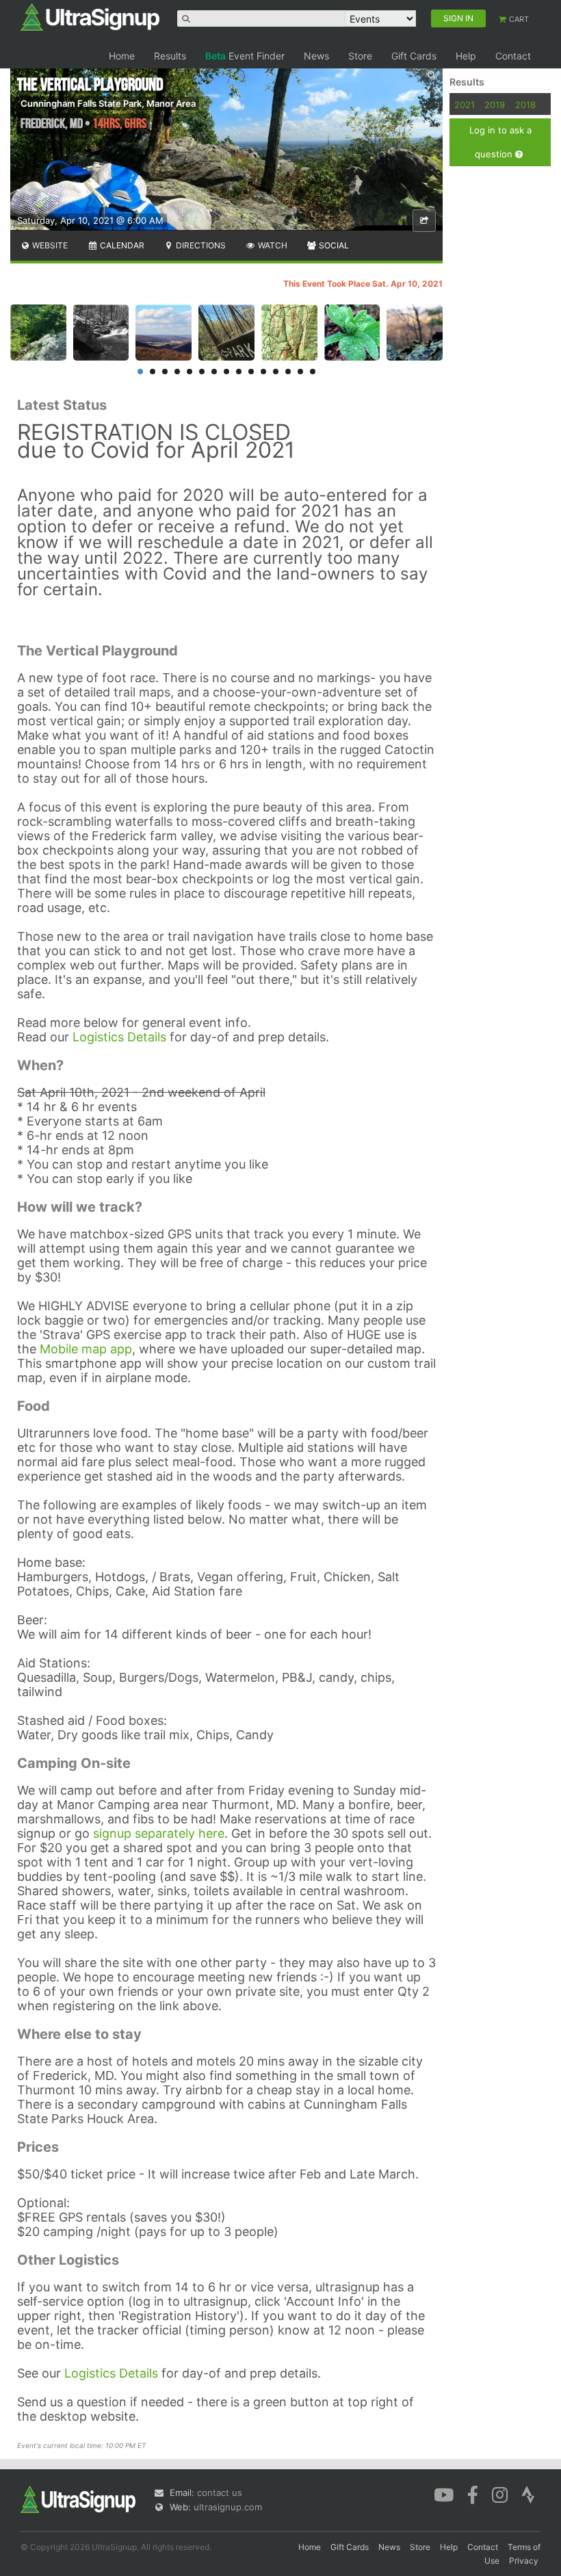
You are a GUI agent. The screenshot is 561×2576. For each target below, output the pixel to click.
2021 (465, 105)
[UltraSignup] (90, 16)
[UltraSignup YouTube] (444, 2494)
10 (251, 372)
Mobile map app (86, 1349)
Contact (513, 56)
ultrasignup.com (228, 2507)
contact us (220, 2493)
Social (333, 245)
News (316, 56)
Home (122, 56)
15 (313, 372)
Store (360, 56)
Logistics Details (119, 1037)
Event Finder (245, 56)
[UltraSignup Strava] (528, 2494)
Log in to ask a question (500, 142)
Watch (272, 245)
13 (288, 372)
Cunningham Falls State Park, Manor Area (108, 103)
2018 (525, 105)
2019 (495, 105)
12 (276, 372)
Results (170, 56)
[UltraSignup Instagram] (500, 2494)
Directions (200, 245)
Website (49, 245)
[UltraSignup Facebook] (473, 2494)
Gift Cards (414, 56)
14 (300, 372)
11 (263, 372)
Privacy (524, 2561)
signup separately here (159, 1833)
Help (466, 56)
